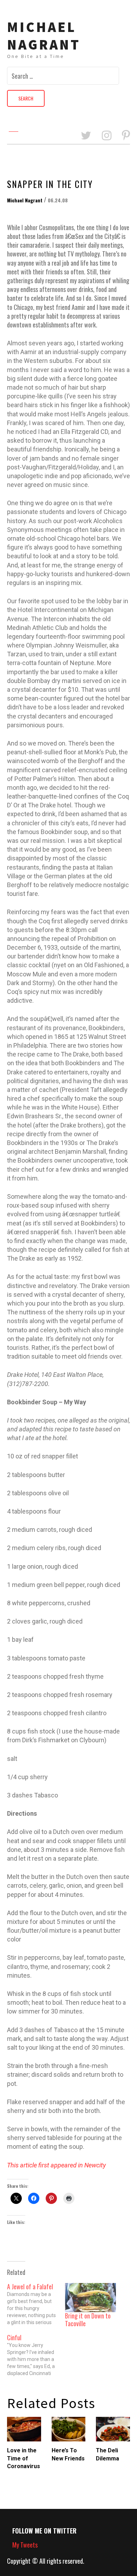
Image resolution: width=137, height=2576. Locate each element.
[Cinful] (36, 2355)
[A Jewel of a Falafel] (36, 2304)
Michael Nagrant (44, 36)
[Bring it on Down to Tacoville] (90, 2298)
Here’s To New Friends (68, 2454)
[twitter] (86, 136)
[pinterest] (126, 136)
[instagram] (107, 136)
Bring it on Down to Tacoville (88, 2320)
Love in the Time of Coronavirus (24, 2458)
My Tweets (25, 2545)
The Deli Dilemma (107, 2454)
